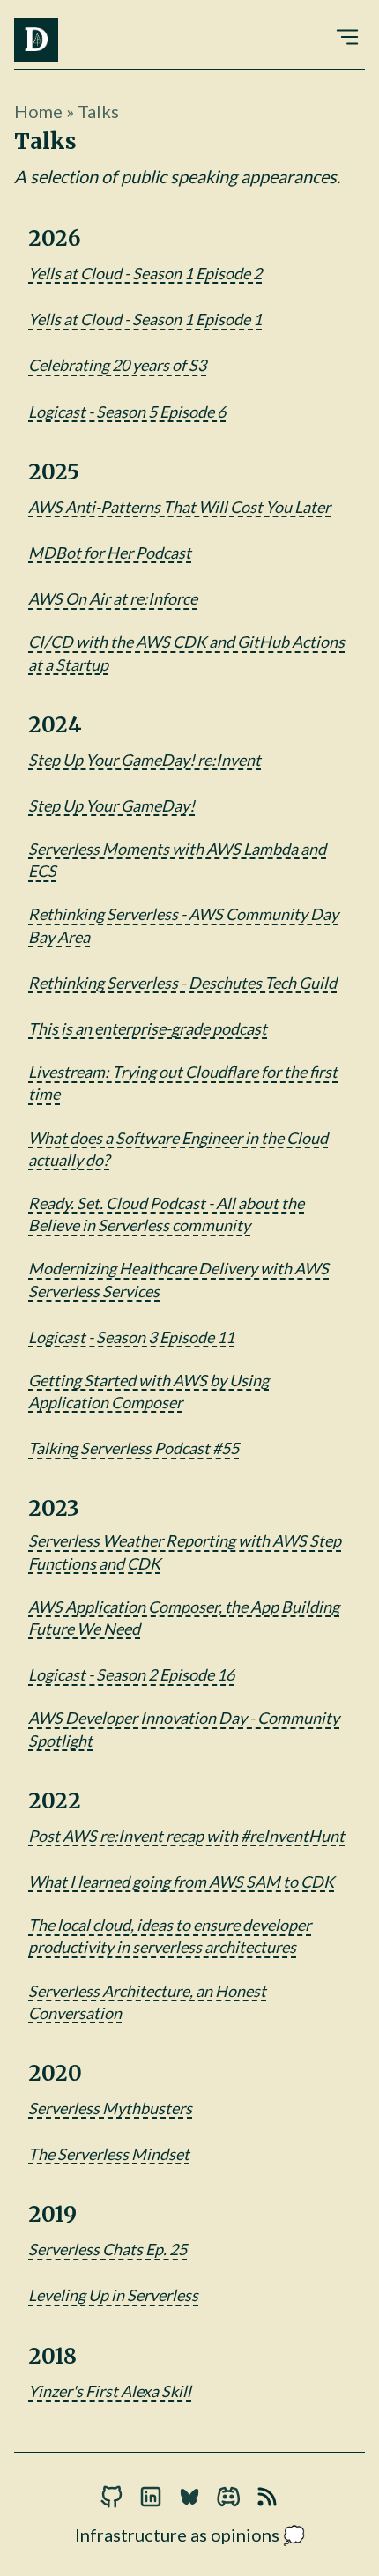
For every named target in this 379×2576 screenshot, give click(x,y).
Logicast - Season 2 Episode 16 (131, 1674)
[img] (36, 40)
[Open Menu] (347, 34)
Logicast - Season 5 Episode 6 (127, 412)
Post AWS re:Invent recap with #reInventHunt (186, 1836)
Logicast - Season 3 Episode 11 (131, 1337)
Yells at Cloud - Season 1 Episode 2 (145, 273)
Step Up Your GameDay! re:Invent (145, 760)
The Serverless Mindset (109, 2154)
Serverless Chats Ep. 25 (108, 2249)
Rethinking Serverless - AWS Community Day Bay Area (183, 925)
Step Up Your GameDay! (111, 805)
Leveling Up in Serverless (113, 2295)
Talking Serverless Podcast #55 (134, 1448)
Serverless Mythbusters (110, 2108)
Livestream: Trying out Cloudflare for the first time (183, 1083)
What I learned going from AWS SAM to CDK (181, 1882)
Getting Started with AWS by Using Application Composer (149, 1391)
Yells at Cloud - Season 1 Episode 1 (145, 319)
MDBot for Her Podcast (110, 553)
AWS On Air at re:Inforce (113, 598)
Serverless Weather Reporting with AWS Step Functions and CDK (185, 1552)
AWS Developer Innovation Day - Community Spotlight (184, 1729)
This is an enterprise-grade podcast (148, 1028)
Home (38, 111)
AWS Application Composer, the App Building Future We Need (184, 1618)
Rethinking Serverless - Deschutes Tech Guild (182, 983)
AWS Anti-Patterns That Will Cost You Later (179, 507)
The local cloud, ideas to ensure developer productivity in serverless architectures (170, 1936)
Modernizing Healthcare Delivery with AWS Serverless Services (178, 1279)
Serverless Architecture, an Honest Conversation (147, 2002)
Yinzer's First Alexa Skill (110, 2391)
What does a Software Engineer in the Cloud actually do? (178, 1149)
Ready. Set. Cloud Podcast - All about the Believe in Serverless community (166, 1214)
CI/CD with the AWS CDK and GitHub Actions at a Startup (186, 653)
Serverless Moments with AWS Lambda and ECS (177, 860)
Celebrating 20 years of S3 (117, 365)
